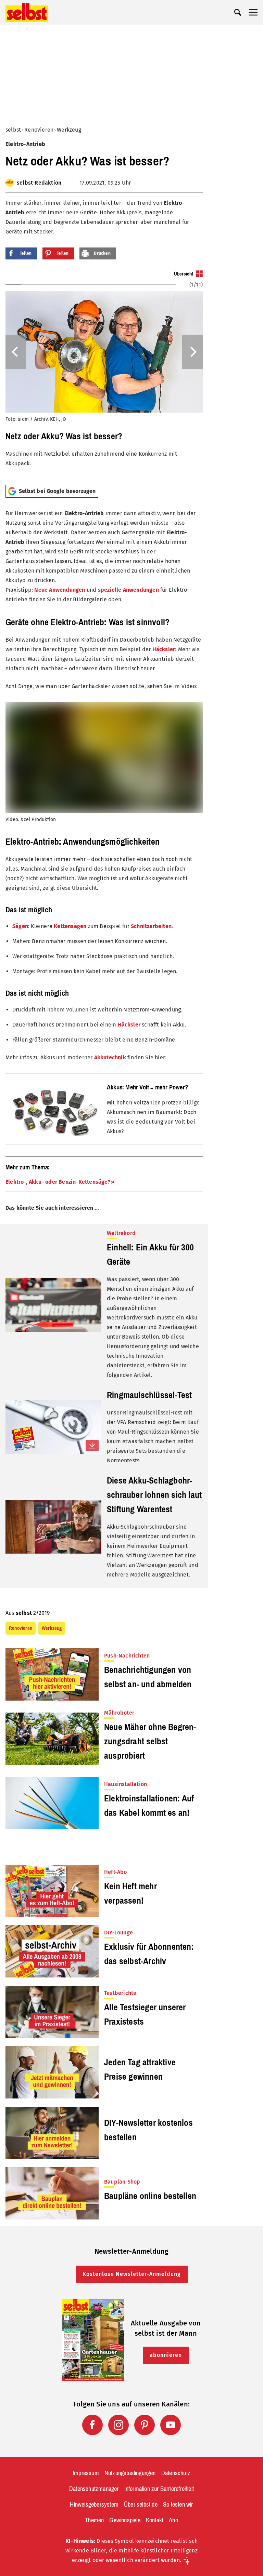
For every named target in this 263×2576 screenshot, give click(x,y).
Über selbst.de (141, 2505)
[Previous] (16, 352)
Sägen (20, 926)
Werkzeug (69, 130)
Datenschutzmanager (94, 2489)
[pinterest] (145, 2425)
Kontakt (155, 2520)
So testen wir (178, 2505)
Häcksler (164, 649)
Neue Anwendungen (60, 590)
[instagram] (118, 2425)
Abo (173, 2520)
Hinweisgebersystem (94, 2505)
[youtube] (171, 2425)
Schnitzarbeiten (151, 926)
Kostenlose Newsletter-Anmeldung (132, 2274)
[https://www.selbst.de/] (27, 12)
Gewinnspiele (125, 2520)
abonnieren (166, 2355)
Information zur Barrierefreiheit (159, 2489)
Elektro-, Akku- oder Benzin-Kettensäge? (58, 1182)
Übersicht (184, 274)
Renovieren (39, 130)
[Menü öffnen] (253, 12)
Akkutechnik (110, 1057)
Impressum (86, 2473)
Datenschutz (176, 2473)
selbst (13, 130)
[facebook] (92, 2425)
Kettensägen (70, 926)
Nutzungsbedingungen (130, 2473)
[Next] (192, 352)
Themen (94, 2520)
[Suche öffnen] (238, 12)
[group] (104, 375)
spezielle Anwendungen (128, 590)
